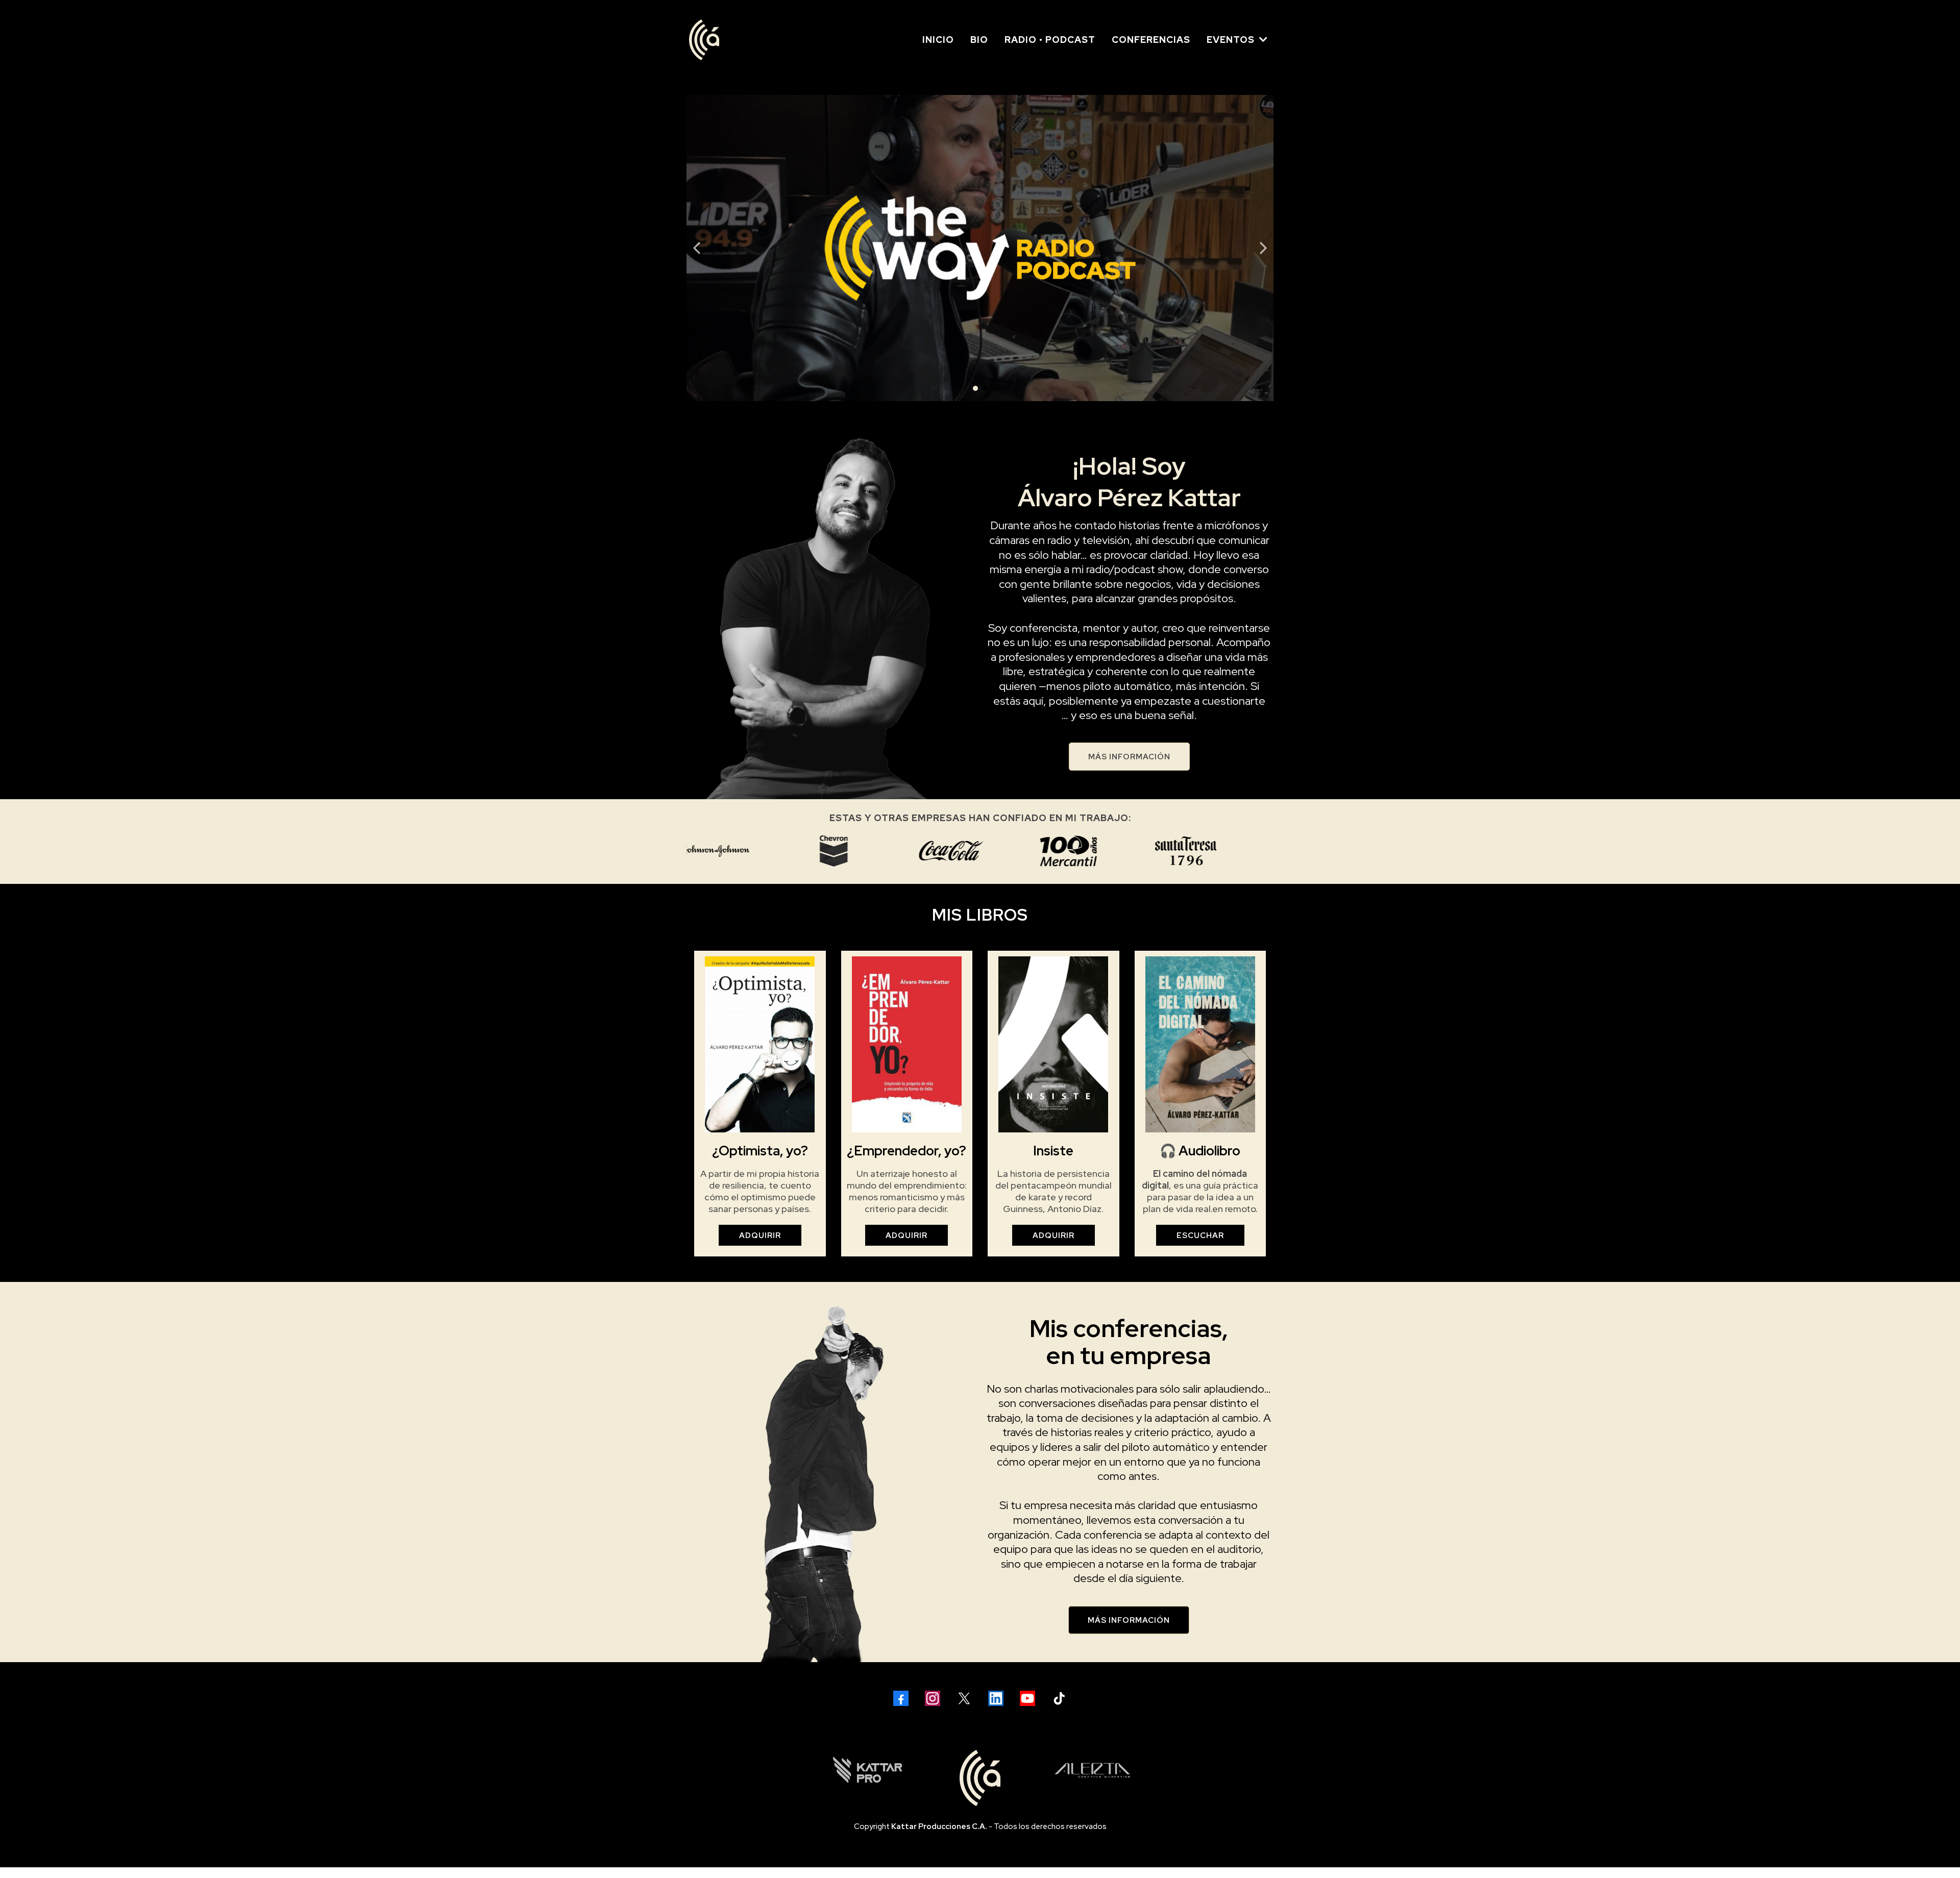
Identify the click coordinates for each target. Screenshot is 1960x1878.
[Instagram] (933, 1698)
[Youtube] (1027, 1698)
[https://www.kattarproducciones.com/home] (868, 1770)
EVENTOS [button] (1232, 40)
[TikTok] (1059, 1698)
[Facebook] (901, 1698)
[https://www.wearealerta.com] (1092, 1770)
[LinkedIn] (996, 1698)
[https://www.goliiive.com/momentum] (828, 248)
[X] (964, 1698)
